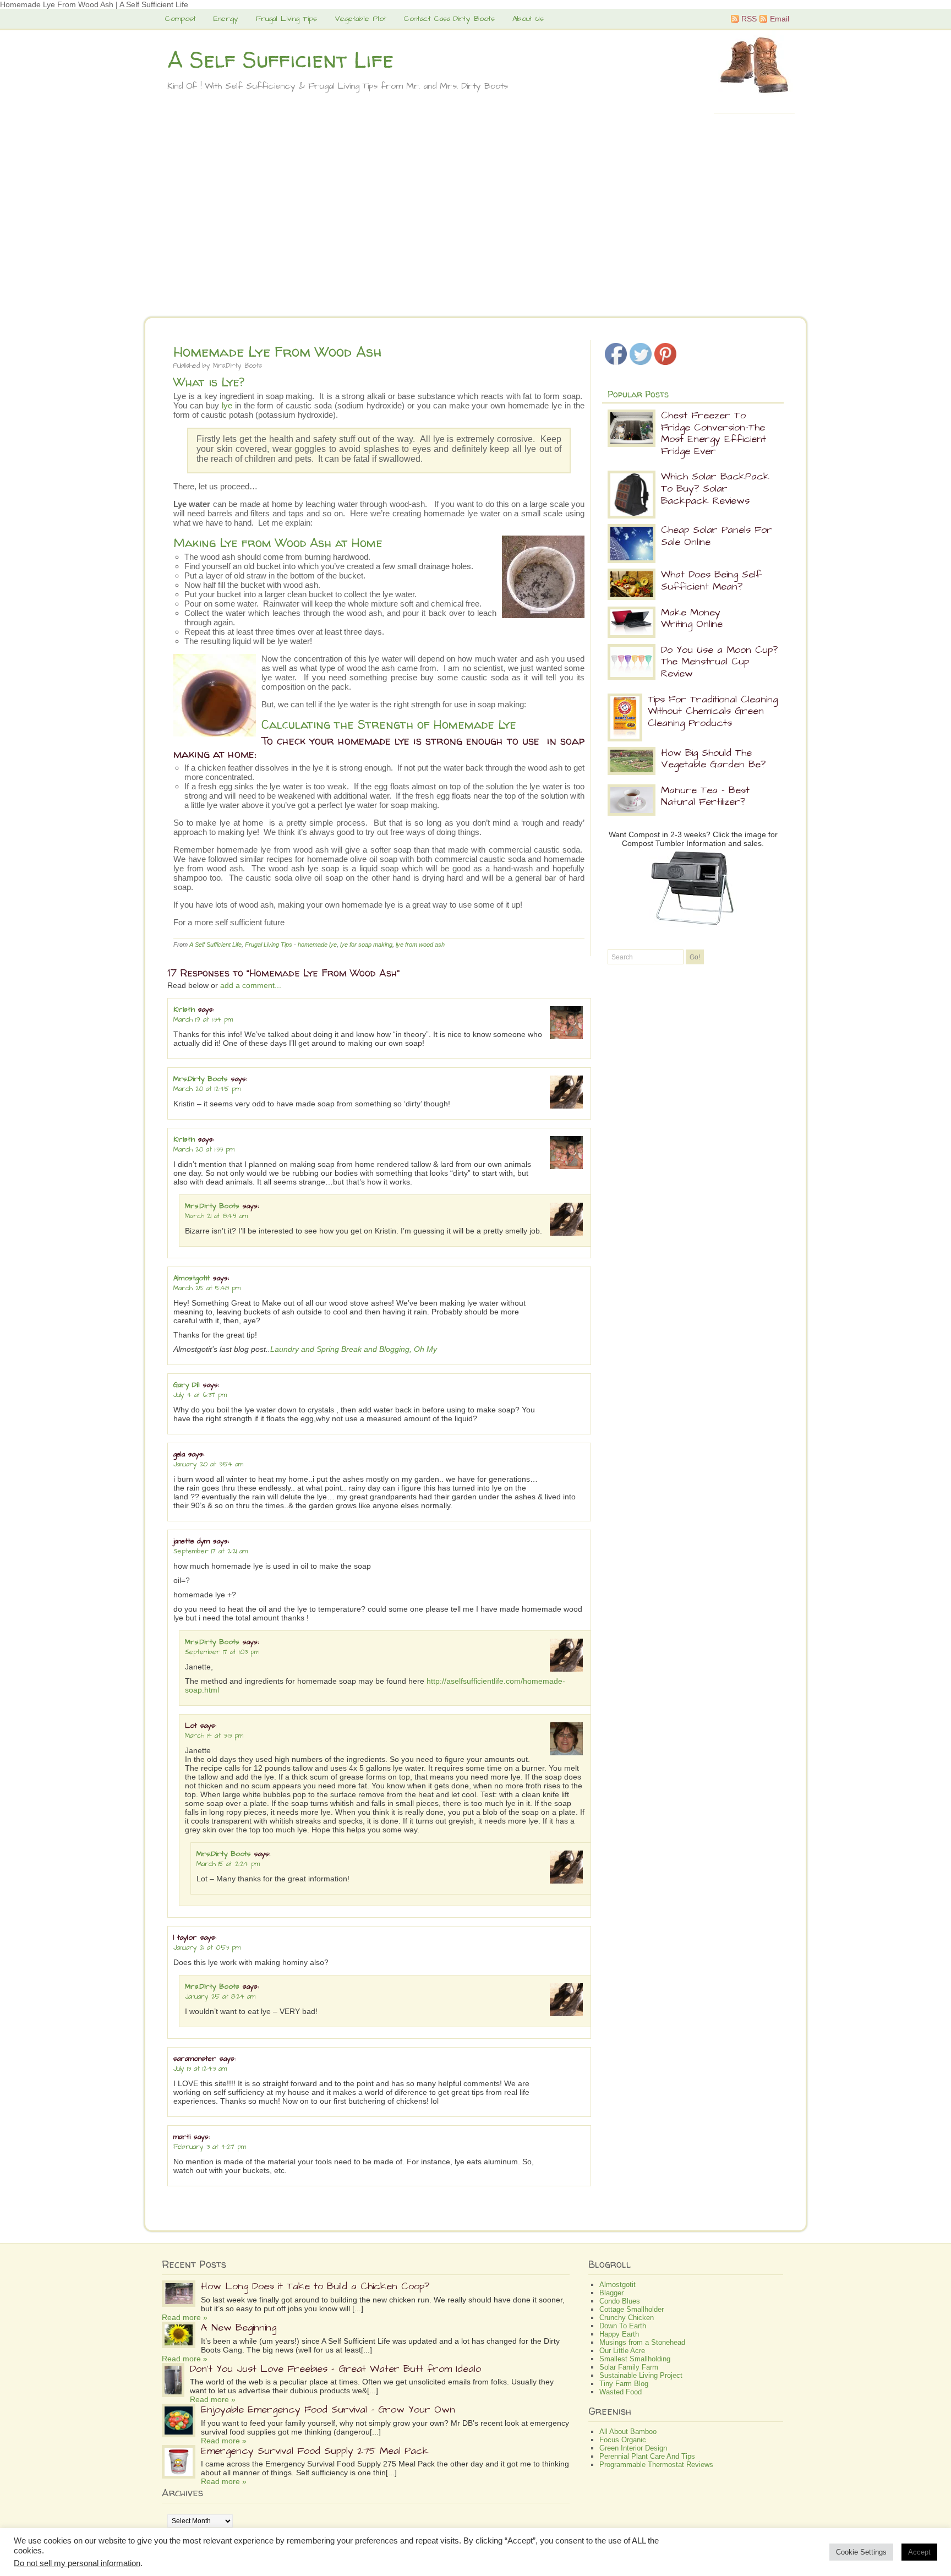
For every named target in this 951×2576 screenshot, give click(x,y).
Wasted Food (621, 2392)
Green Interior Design (633, 2448)
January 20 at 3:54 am (208, 1464)
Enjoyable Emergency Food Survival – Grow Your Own (328, 2409)
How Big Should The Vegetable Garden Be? (713, 759)
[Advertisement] (475, 228)
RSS (749, 19)
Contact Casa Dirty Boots (449, 19)
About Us (528, 19)
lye (227, 405)
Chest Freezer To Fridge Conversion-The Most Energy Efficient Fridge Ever (714, 433)
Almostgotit (192, 1278)
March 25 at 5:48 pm (207, 1288)
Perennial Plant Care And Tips (647, 2456)
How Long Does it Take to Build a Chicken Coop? (315, 2286)
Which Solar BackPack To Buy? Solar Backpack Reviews (715, 488)
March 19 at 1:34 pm (203, 1020)
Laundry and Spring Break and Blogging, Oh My (354, 1349)
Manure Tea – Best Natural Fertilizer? (705, 796)
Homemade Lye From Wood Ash (278, 351)
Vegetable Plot (360, 19)
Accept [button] (919, 2552)
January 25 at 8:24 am (220, 1997)
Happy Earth (619, 2334)
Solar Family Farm (629, 2367)
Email (780, 19)
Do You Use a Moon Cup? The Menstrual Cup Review (719, 662)
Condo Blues (620, 2301)
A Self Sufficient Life (280, 60)
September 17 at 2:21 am (211, 1551)
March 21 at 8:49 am (216, 1216)
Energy (226, 19)
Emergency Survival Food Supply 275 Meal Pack (315, 2451)
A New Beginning (239, 2327)
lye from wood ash (420, 945)
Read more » (185, 2317)
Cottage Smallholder (632, 2309)
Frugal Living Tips (286, 19)
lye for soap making (366, 945)
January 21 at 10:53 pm (207, 1948)
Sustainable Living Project (641, 2375)
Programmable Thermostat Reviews (656, 2465)
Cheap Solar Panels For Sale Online (717, 536)
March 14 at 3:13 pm (214, 1736)
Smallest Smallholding (635, 2359)
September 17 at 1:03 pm (222, 1652)
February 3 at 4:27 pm (210, 2147)
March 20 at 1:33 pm (204, 1150)
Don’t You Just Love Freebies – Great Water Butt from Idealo (335, 2369)
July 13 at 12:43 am (200, 2069)
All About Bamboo (628, 2432)
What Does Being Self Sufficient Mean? (711, 580)
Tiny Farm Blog (624, 2384)
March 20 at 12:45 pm (207, 1089)
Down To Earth (623, 2326)
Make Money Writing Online (692, 618)
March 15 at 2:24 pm (228, 1864)
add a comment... (251, 985)
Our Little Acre (622, 2351)
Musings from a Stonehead (642, 2342)
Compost (181, 19)
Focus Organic (623, 2440)
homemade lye (317, 945)
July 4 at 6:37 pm (200, 1395)
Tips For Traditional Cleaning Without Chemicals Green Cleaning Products (713, 711)
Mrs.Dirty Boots (237, 366)
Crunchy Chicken (627, 2318)
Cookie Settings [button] (861, 2552)
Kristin (184, 1009)
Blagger (611, 2293)
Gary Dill (187, 1385)
